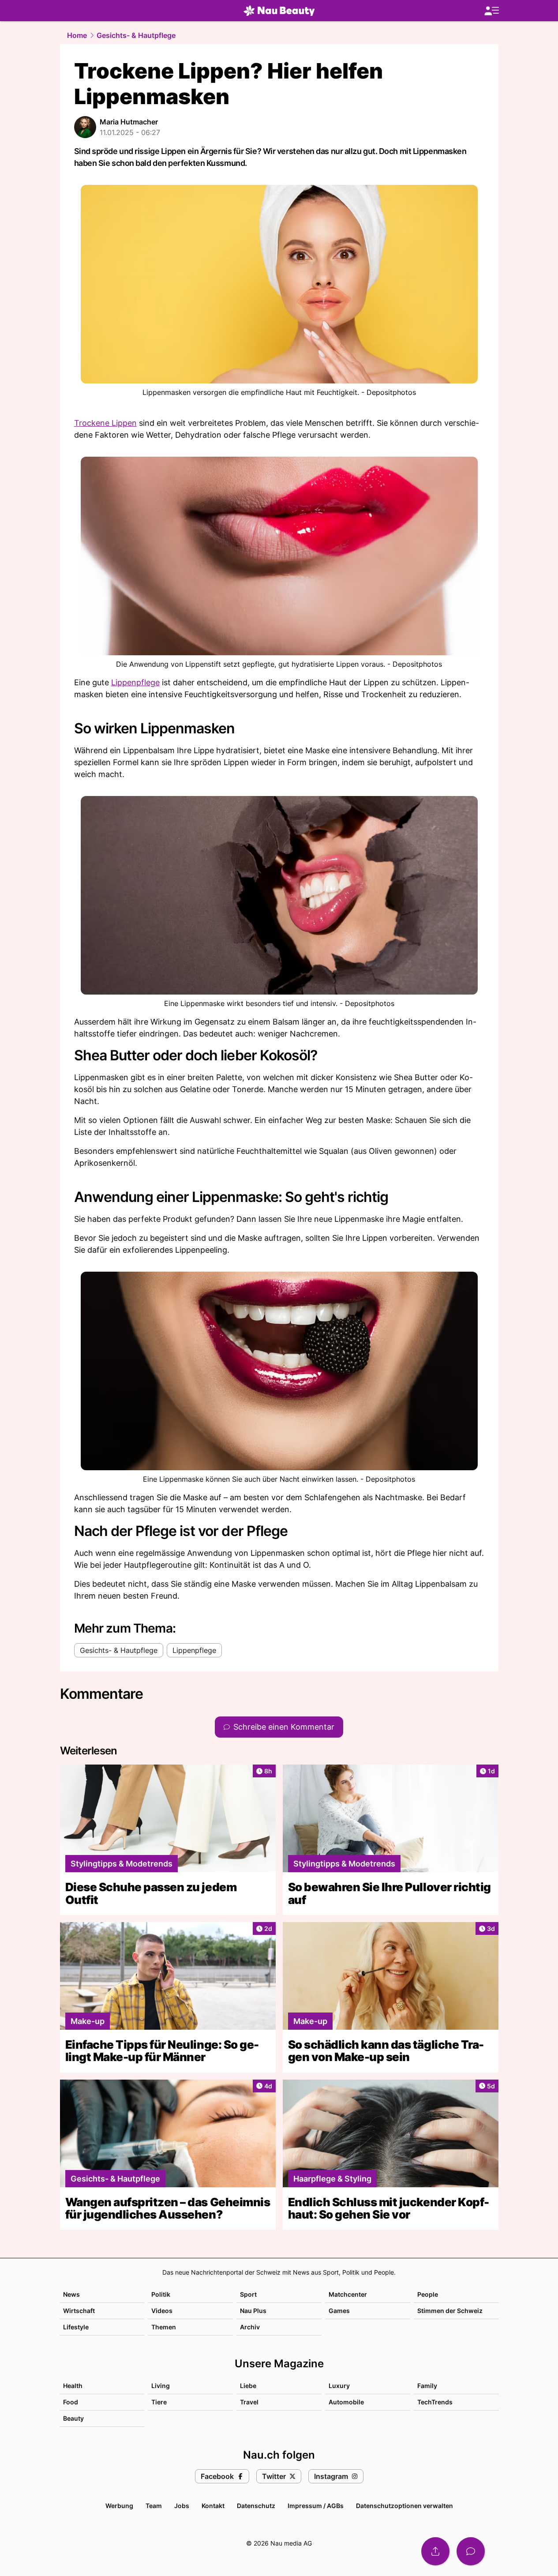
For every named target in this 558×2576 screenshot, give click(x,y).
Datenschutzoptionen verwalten (404, 2506)
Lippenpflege (135, 682)
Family (427, 2386)
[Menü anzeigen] (491, 11)
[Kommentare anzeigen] (471, 2551)
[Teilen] (435, 2551)
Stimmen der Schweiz (450, 2311)
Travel (249, 2402)
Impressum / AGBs (316, 2506)
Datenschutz (256, 2506)
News (71, 2294)
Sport (248, 2294)
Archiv (250, 2327)
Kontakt (213, 2506)
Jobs (182, 2506)
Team (154, 2506)
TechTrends (435, 2402)
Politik (161, 2294)
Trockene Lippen (105, 423)
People (428, 2294)
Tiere (159, 2402)
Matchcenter (348, 2294)
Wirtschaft (79, 2311)
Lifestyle (76, 2327)
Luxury (339, 2386)
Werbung (119, 2506)
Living (161, 2386)
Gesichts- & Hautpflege (136, 35)
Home (77, 35)
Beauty (73, 2418)
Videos (162, 2311)
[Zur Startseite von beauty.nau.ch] (279, 11)
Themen (164, 2327)
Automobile (346, 2402)
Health (73, 2386)
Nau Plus (253, 2311)
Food (71, 2402)
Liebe (248, 2386)
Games (339, 2311)
